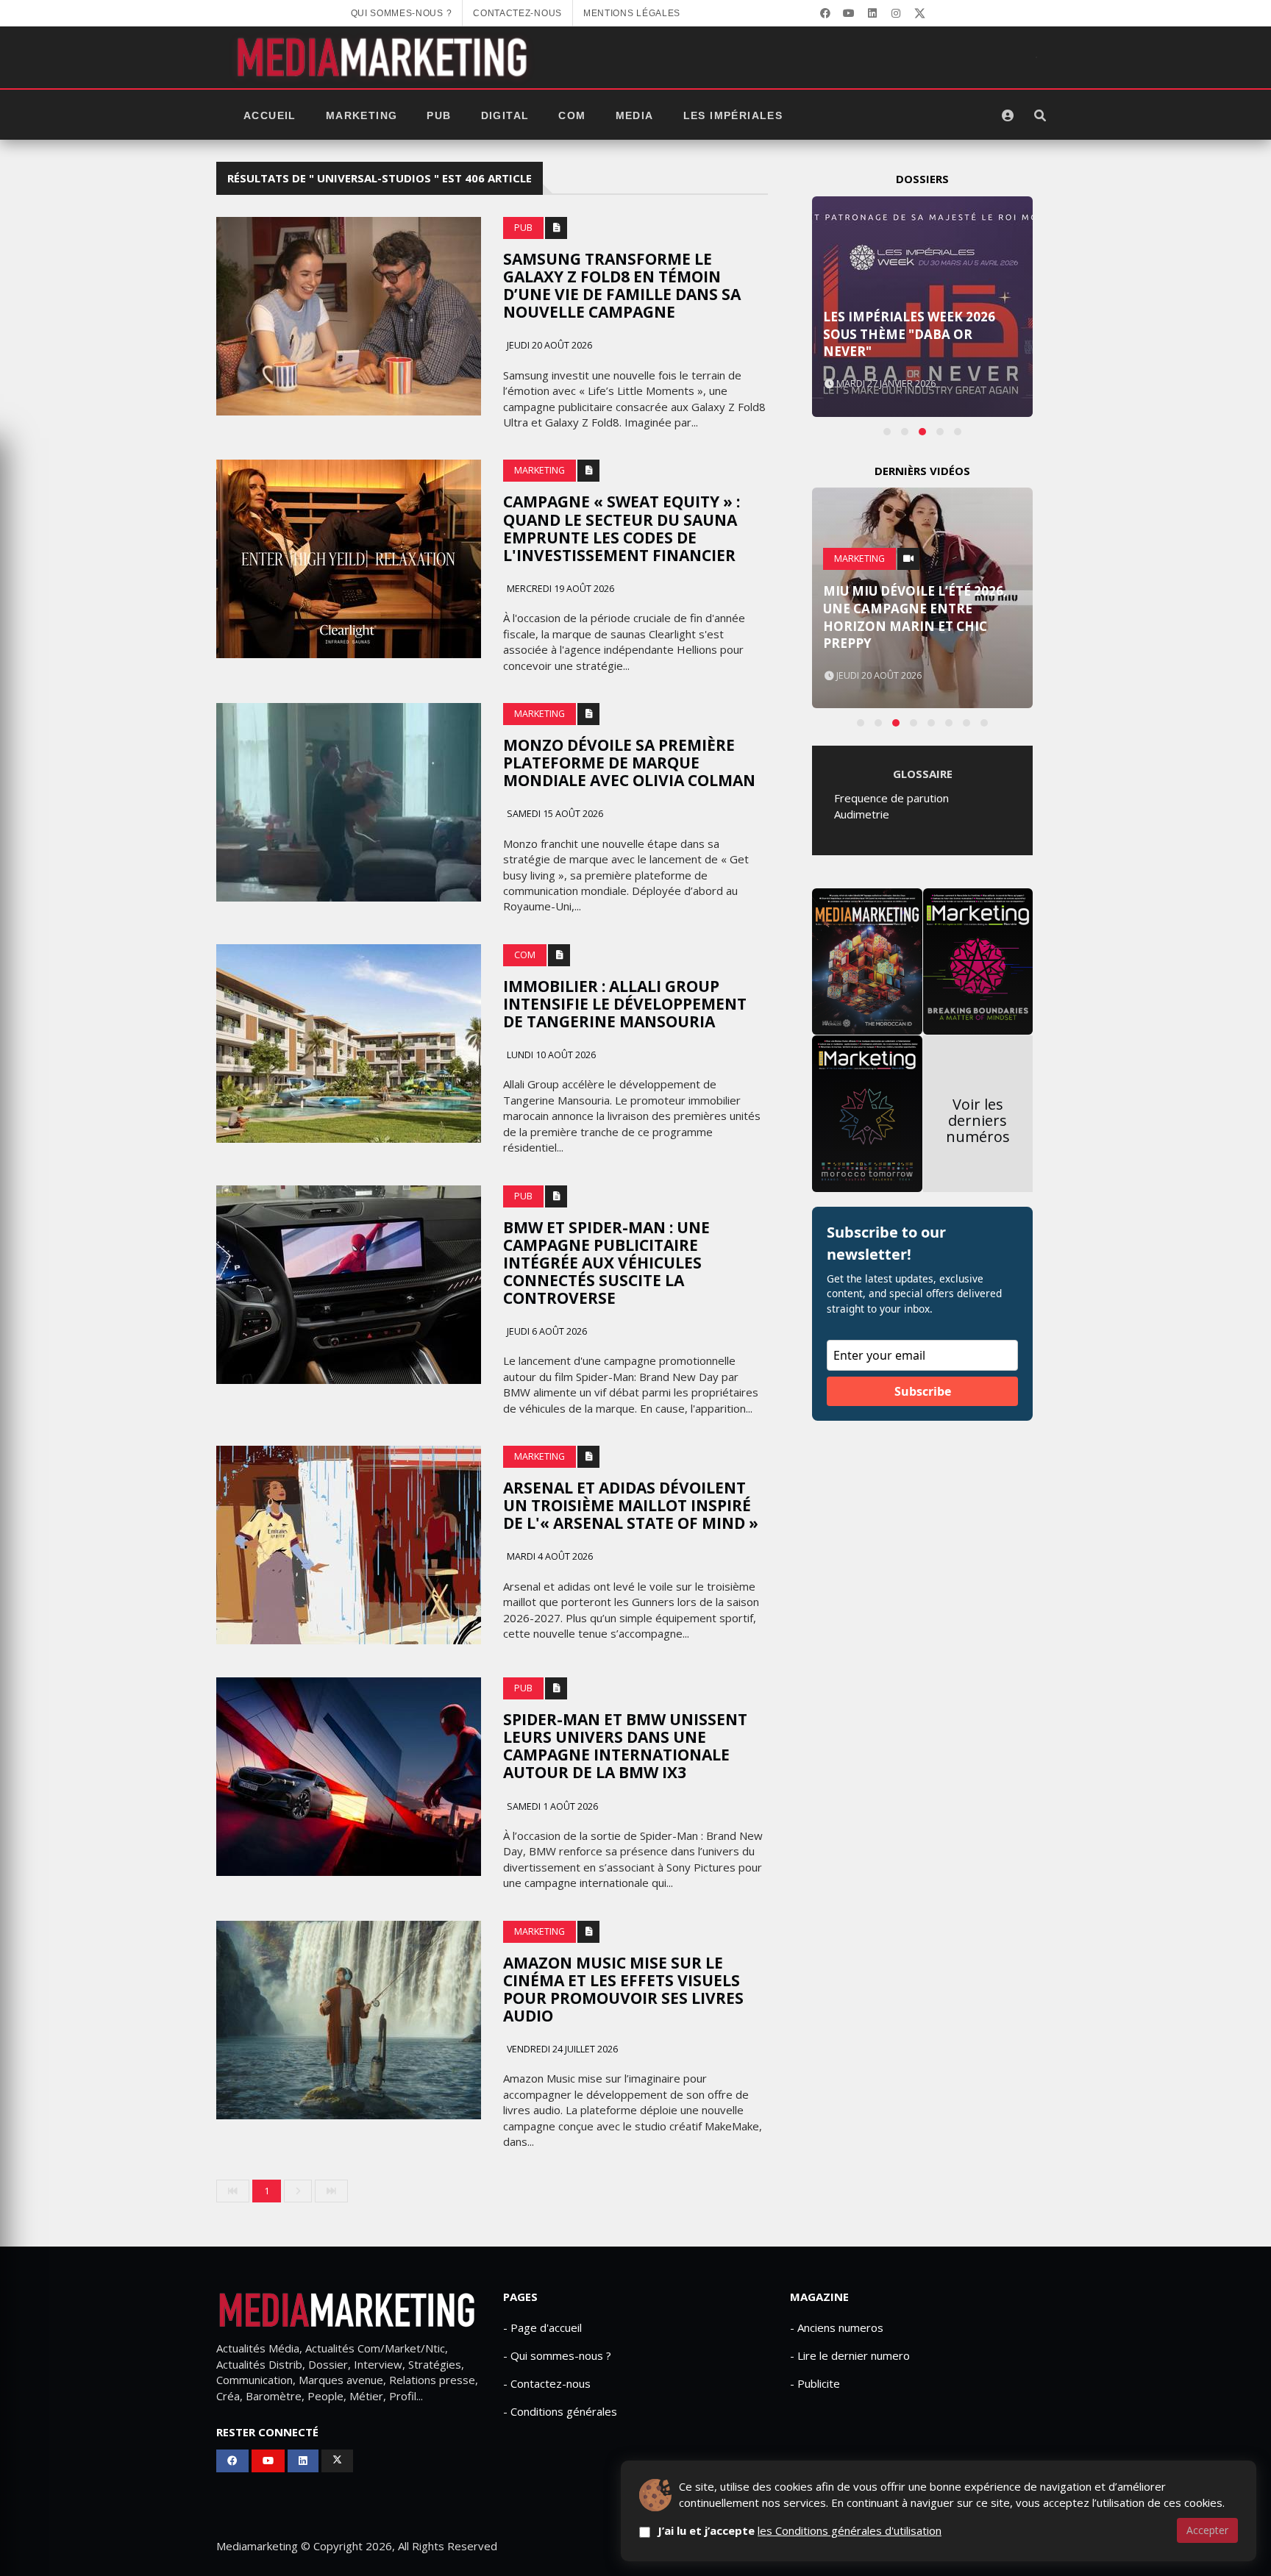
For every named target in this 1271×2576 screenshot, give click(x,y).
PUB (439, 115)
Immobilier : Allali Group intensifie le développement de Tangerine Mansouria (625, 1004)
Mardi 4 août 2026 (549, 1556)
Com (572, 115)
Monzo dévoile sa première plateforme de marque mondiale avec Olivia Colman (629, 763)
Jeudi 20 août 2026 (548, 345)
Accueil (270, 115)
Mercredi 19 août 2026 (559, 589)
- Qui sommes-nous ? (557, 2355)
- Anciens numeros (837, 2327)
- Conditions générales (560, 2411)
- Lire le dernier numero (850, 2355)
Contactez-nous (517, 13)
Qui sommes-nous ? (402, 13)
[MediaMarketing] (384, 57)
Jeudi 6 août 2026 (546, 1331)
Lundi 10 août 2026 (550, 1055)
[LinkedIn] (872, 13)
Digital (505, 115)
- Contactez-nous (547, 2383)
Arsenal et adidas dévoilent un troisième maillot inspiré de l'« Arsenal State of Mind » (631, 1505)
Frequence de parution (891, 798)
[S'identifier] (1008, 115)
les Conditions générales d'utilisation (850, 2530)
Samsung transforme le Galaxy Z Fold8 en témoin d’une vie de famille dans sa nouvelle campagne (622, 285)
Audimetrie (862, 814)
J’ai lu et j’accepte (800, 2530)
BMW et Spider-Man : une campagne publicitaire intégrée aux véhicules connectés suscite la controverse (606, 1263)
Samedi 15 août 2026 (554, 814)
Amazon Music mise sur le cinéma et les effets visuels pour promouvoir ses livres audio (623, 1989)
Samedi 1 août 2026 (551, 1806)
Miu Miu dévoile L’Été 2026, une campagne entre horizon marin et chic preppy (915, 617)
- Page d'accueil (542, 2327)
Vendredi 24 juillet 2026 (561, 2049)
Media (635, 115)
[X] (919, 13)
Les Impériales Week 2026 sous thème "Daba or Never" (909, 334)
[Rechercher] (1040, 115)
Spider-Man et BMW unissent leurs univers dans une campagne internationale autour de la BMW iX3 (625, 1746)
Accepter (1207, 2530)
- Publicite (815, 2383)
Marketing (362, 115)
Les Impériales (733, 115)
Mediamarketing (257, 2546)
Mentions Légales (632, 13)
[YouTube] (849, 13)
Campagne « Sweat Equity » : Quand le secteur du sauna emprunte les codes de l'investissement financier (622, 528)
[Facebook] (825, 13)
